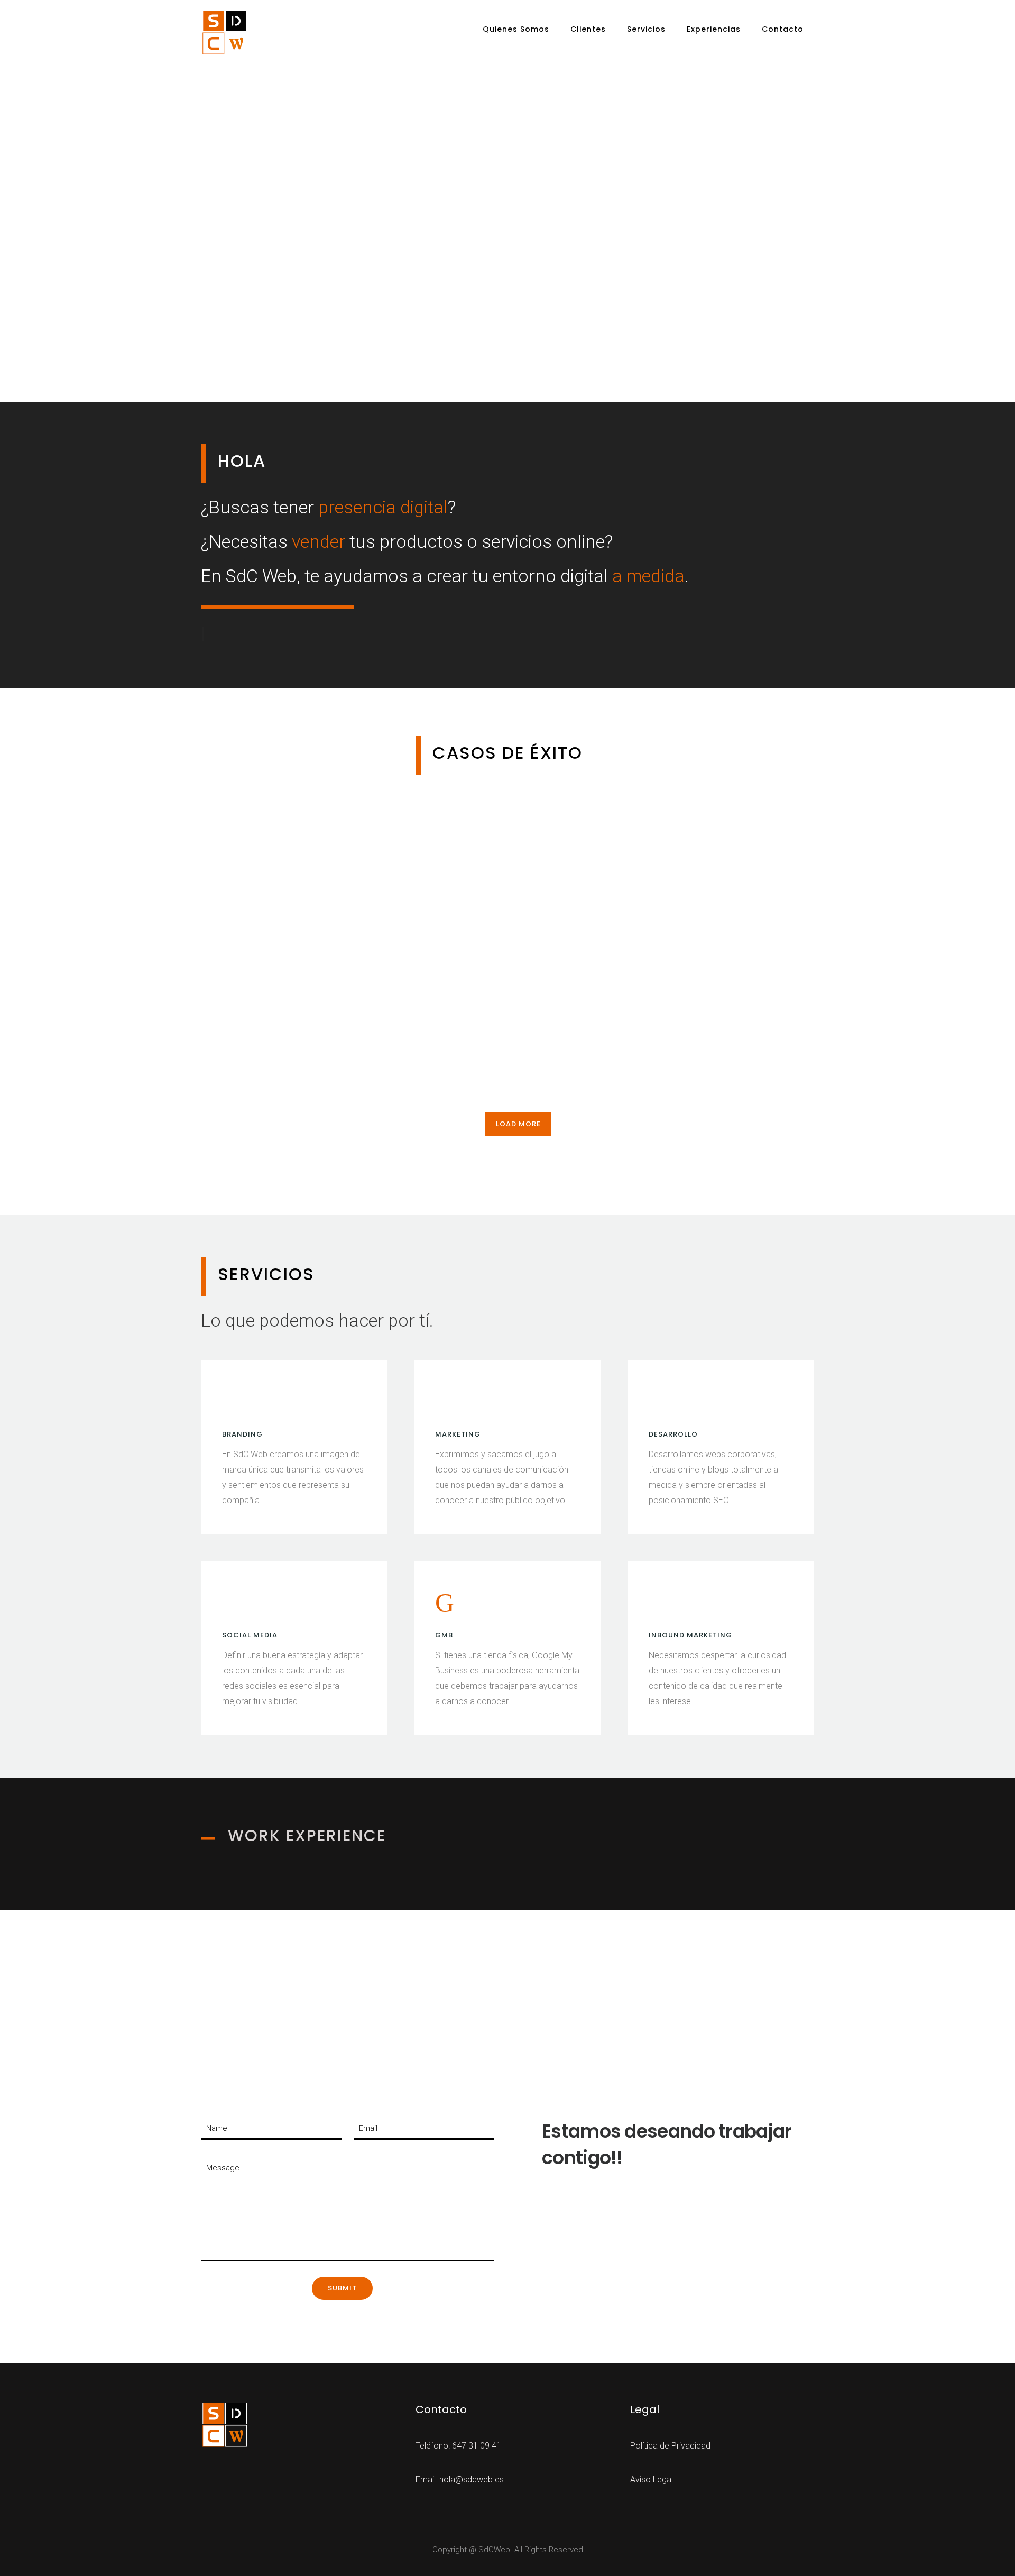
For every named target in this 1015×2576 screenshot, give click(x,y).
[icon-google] (447, 1603)
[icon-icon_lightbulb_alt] (448, 1402)
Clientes (588, 29)
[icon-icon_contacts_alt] (662, 1603)
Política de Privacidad (670, 2446)
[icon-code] (662, 1402)
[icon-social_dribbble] (235, 1603)
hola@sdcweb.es (472, 2480)
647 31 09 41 (477, 2446)
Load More (518, 1124)
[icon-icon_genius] (235, 1402)
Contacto (783, 29)
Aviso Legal (652, 2480)
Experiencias (714, 29)
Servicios (646, 29)
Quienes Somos (516, 29)
